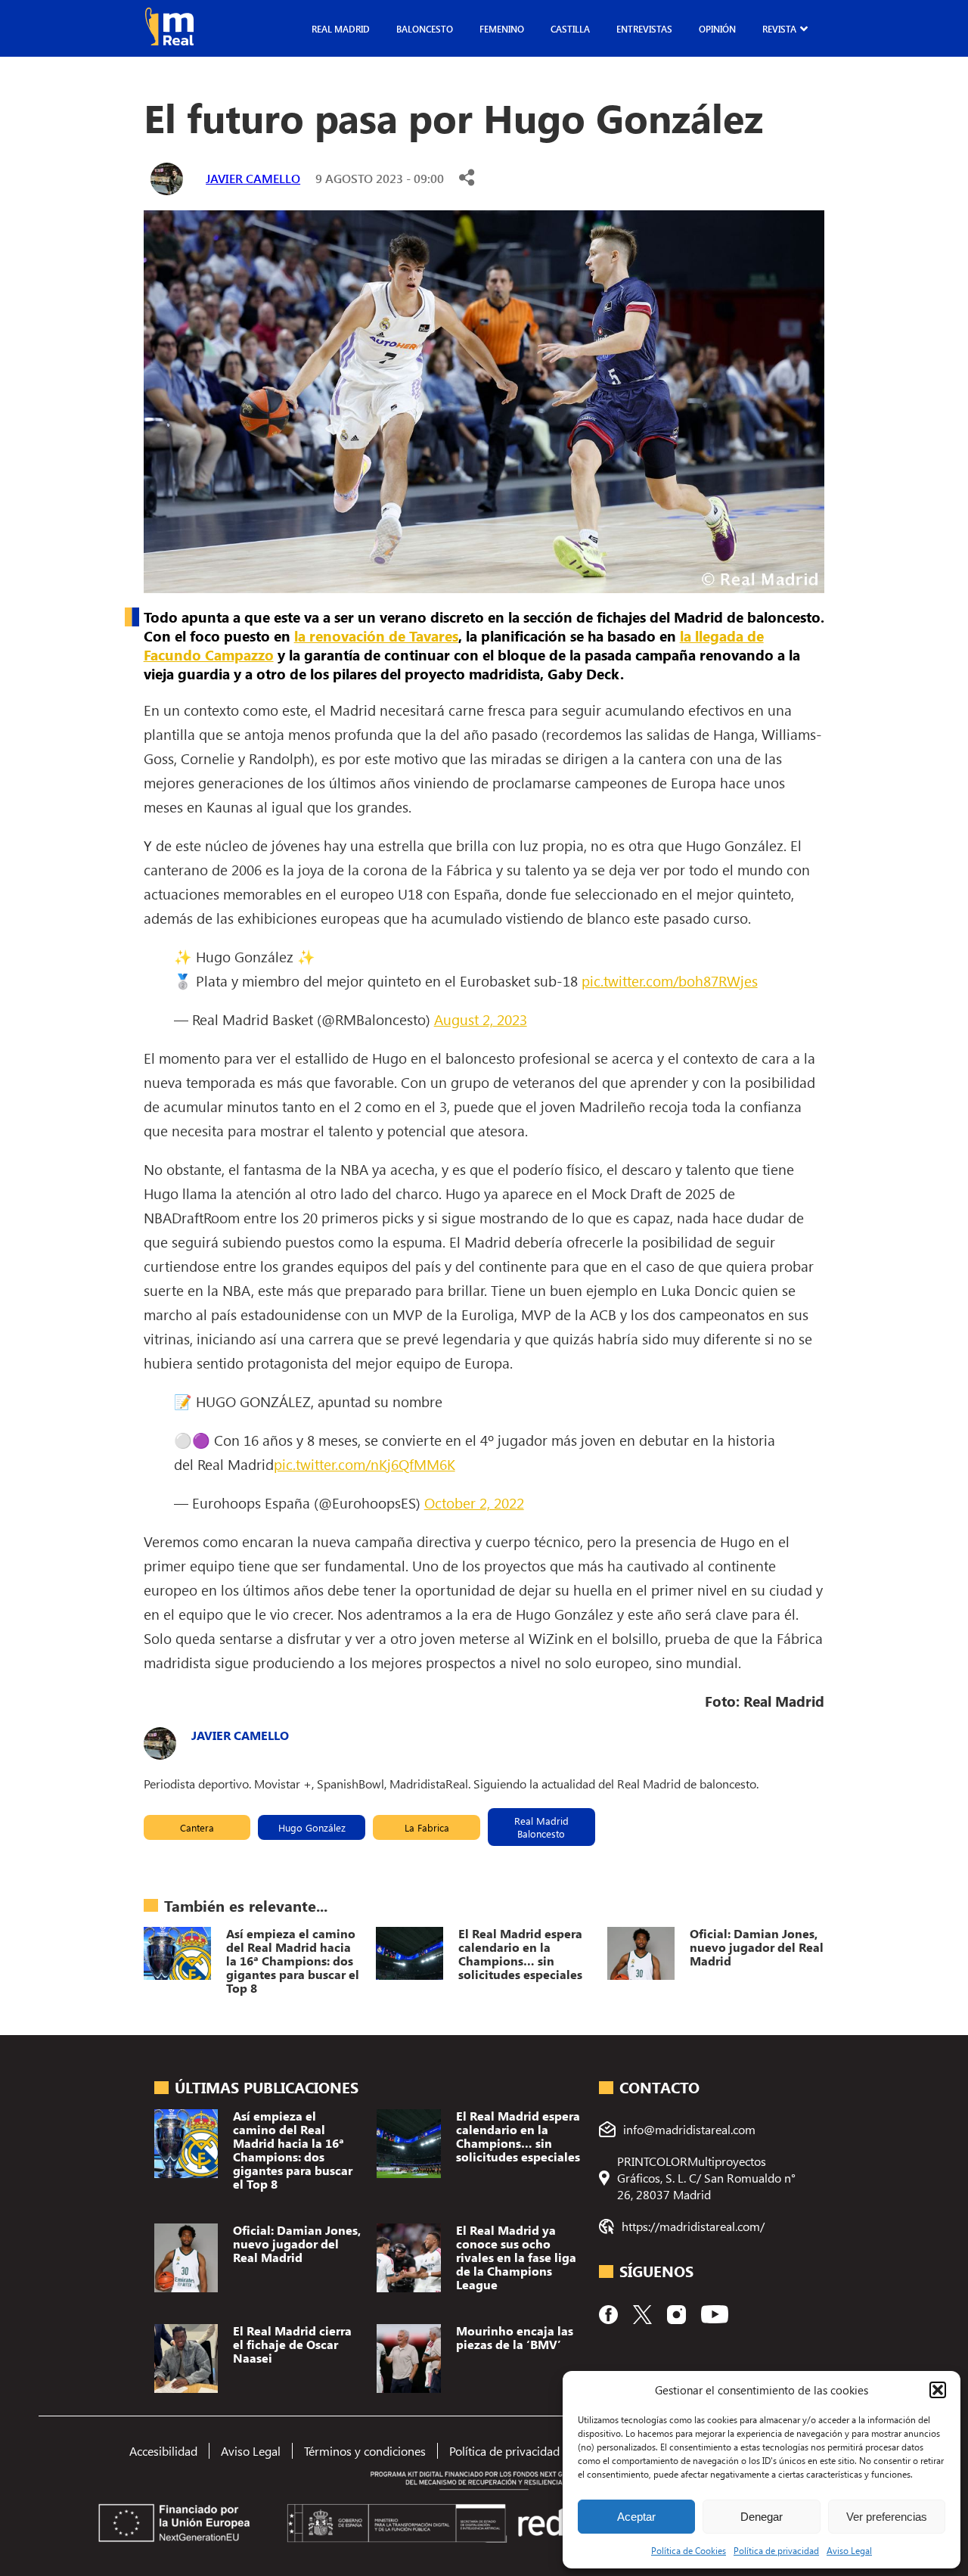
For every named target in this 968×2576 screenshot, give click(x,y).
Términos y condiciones (365, 2451)
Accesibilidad (163, 2451)
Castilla (570, 29)
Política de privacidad (776, 2550)
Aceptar (636, 2517)
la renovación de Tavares (376, 636)
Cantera (197, 1827)
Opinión (717, 29)
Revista (779, 29)
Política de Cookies (689, 2550)
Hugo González (312, 1827)
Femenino (502, 29)
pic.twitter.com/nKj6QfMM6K (365, 1464)
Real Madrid (341, 29)
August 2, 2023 (481, 1019)
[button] (938, 2390)
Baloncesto (425, 29)
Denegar (762, 2517)
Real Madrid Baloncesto (541, 1827)
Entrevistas (644, 29)
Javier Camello (253, 178)
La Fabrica (427, 1827)
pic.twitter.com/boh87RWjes (670, 980)
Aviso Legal (849, 2550)
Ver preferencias (887, 2517)
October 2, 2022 (474, 1502)
